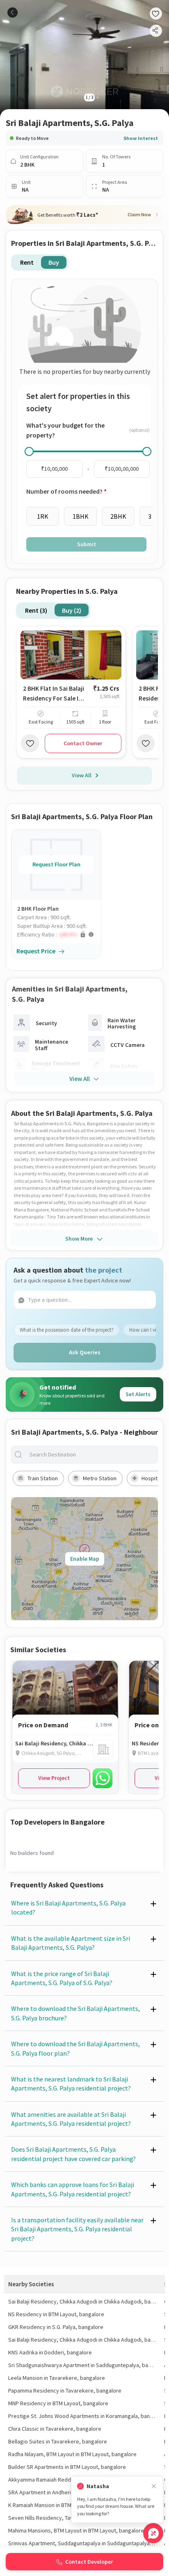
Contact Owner (83, 743)
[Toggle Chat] (153, 2533)
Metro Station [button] (100, 1478)
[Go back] (13, 13)
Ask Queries (85, 1352)
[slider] (29, 451)
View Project (54, 1778)
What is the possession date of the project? (67, 1330)
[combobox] (91, 1455)
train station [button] (43, 1478)
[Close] (154, 2486)
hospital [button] (152, 1478)
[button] (59, 935)
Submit (87, 544)
